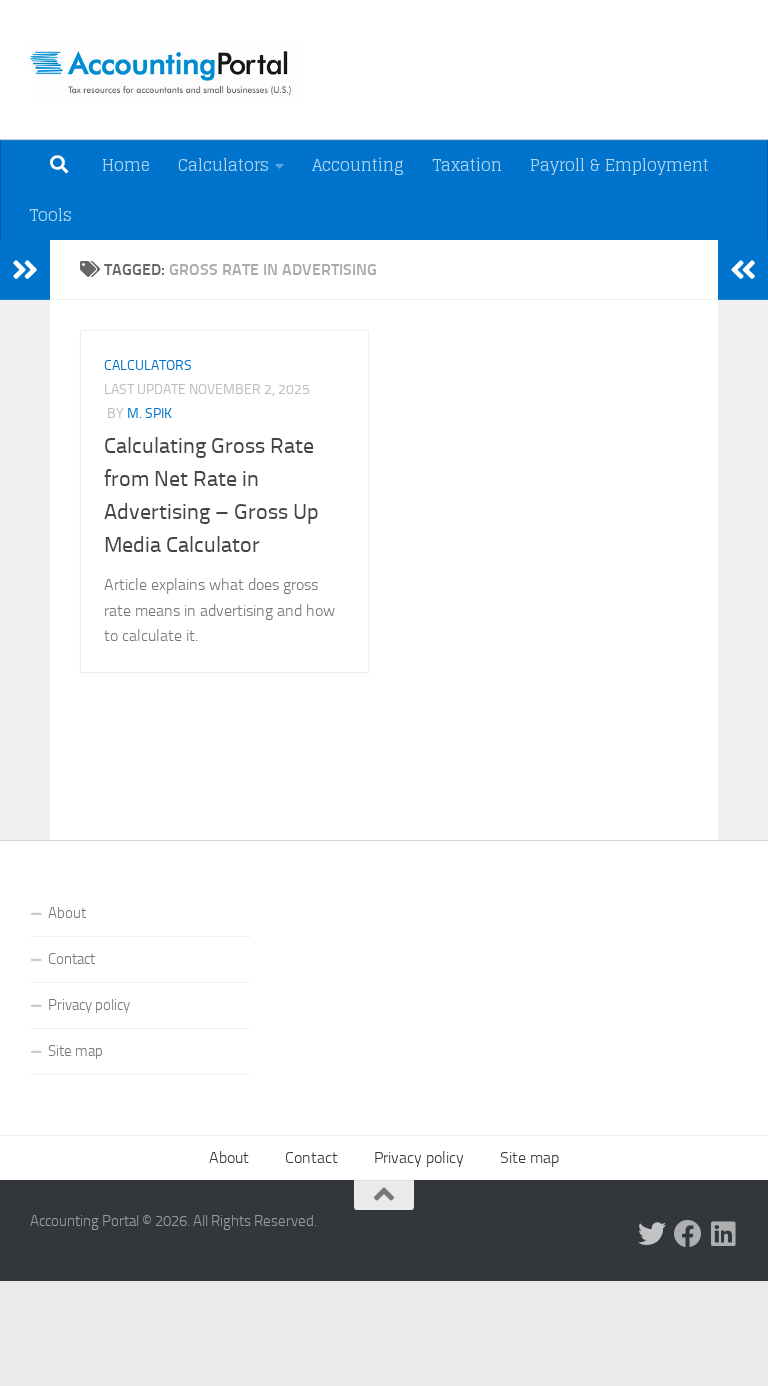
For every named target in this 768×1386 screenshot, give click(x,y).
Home (126, 165)
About (67, 913)
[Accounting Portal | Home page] (167, 70)
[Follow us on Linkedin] (724, 1234)
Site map (75, 1051)
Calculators (223, 165)
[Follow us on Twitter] (652, 1234)
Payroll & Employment (619, 165)
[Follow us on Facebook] (688, 1234)
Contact (71, 959)
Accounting (358, 165)
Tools (50, 215)
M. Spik (149, 413)
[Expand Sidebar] (25, 270)
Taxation (467, 165)
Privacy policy (89, 1005)
